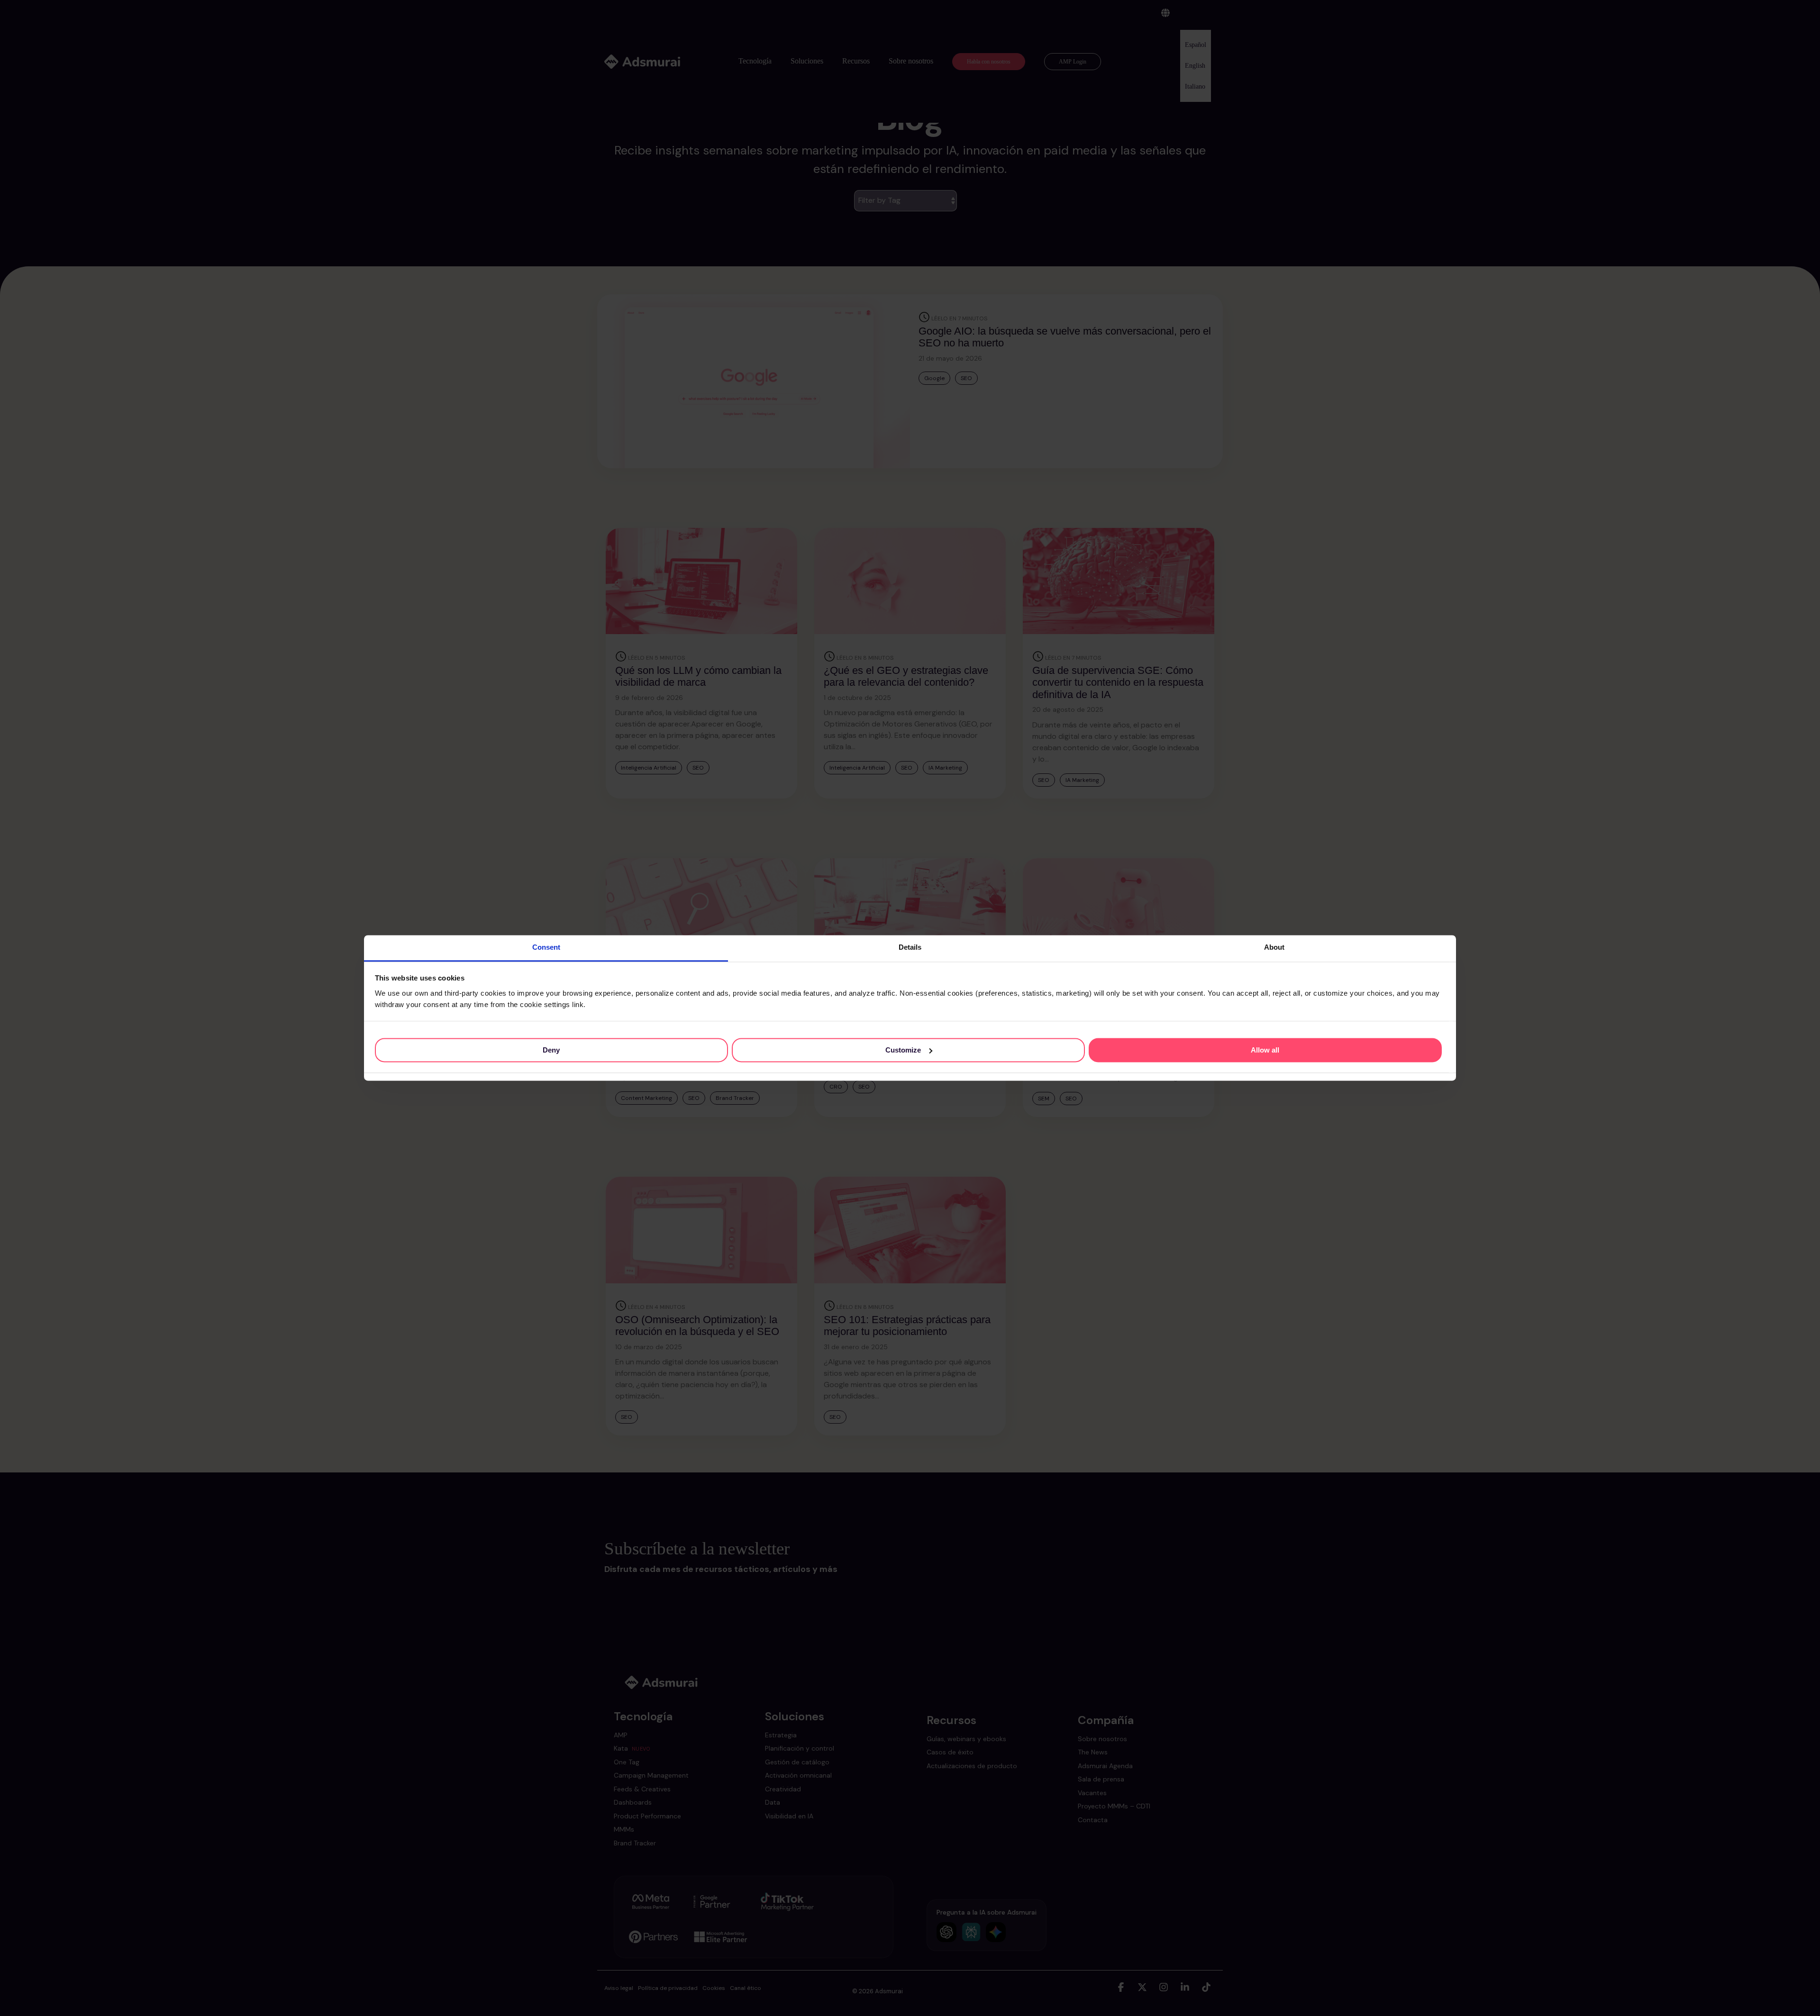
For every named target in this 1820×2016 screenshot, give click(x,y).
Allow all (1265, 1050)
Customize (903, 1050)
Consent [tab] (546, 947)
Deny (551, 1050)
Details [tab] (910, 947)
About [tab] (1274, 947)
